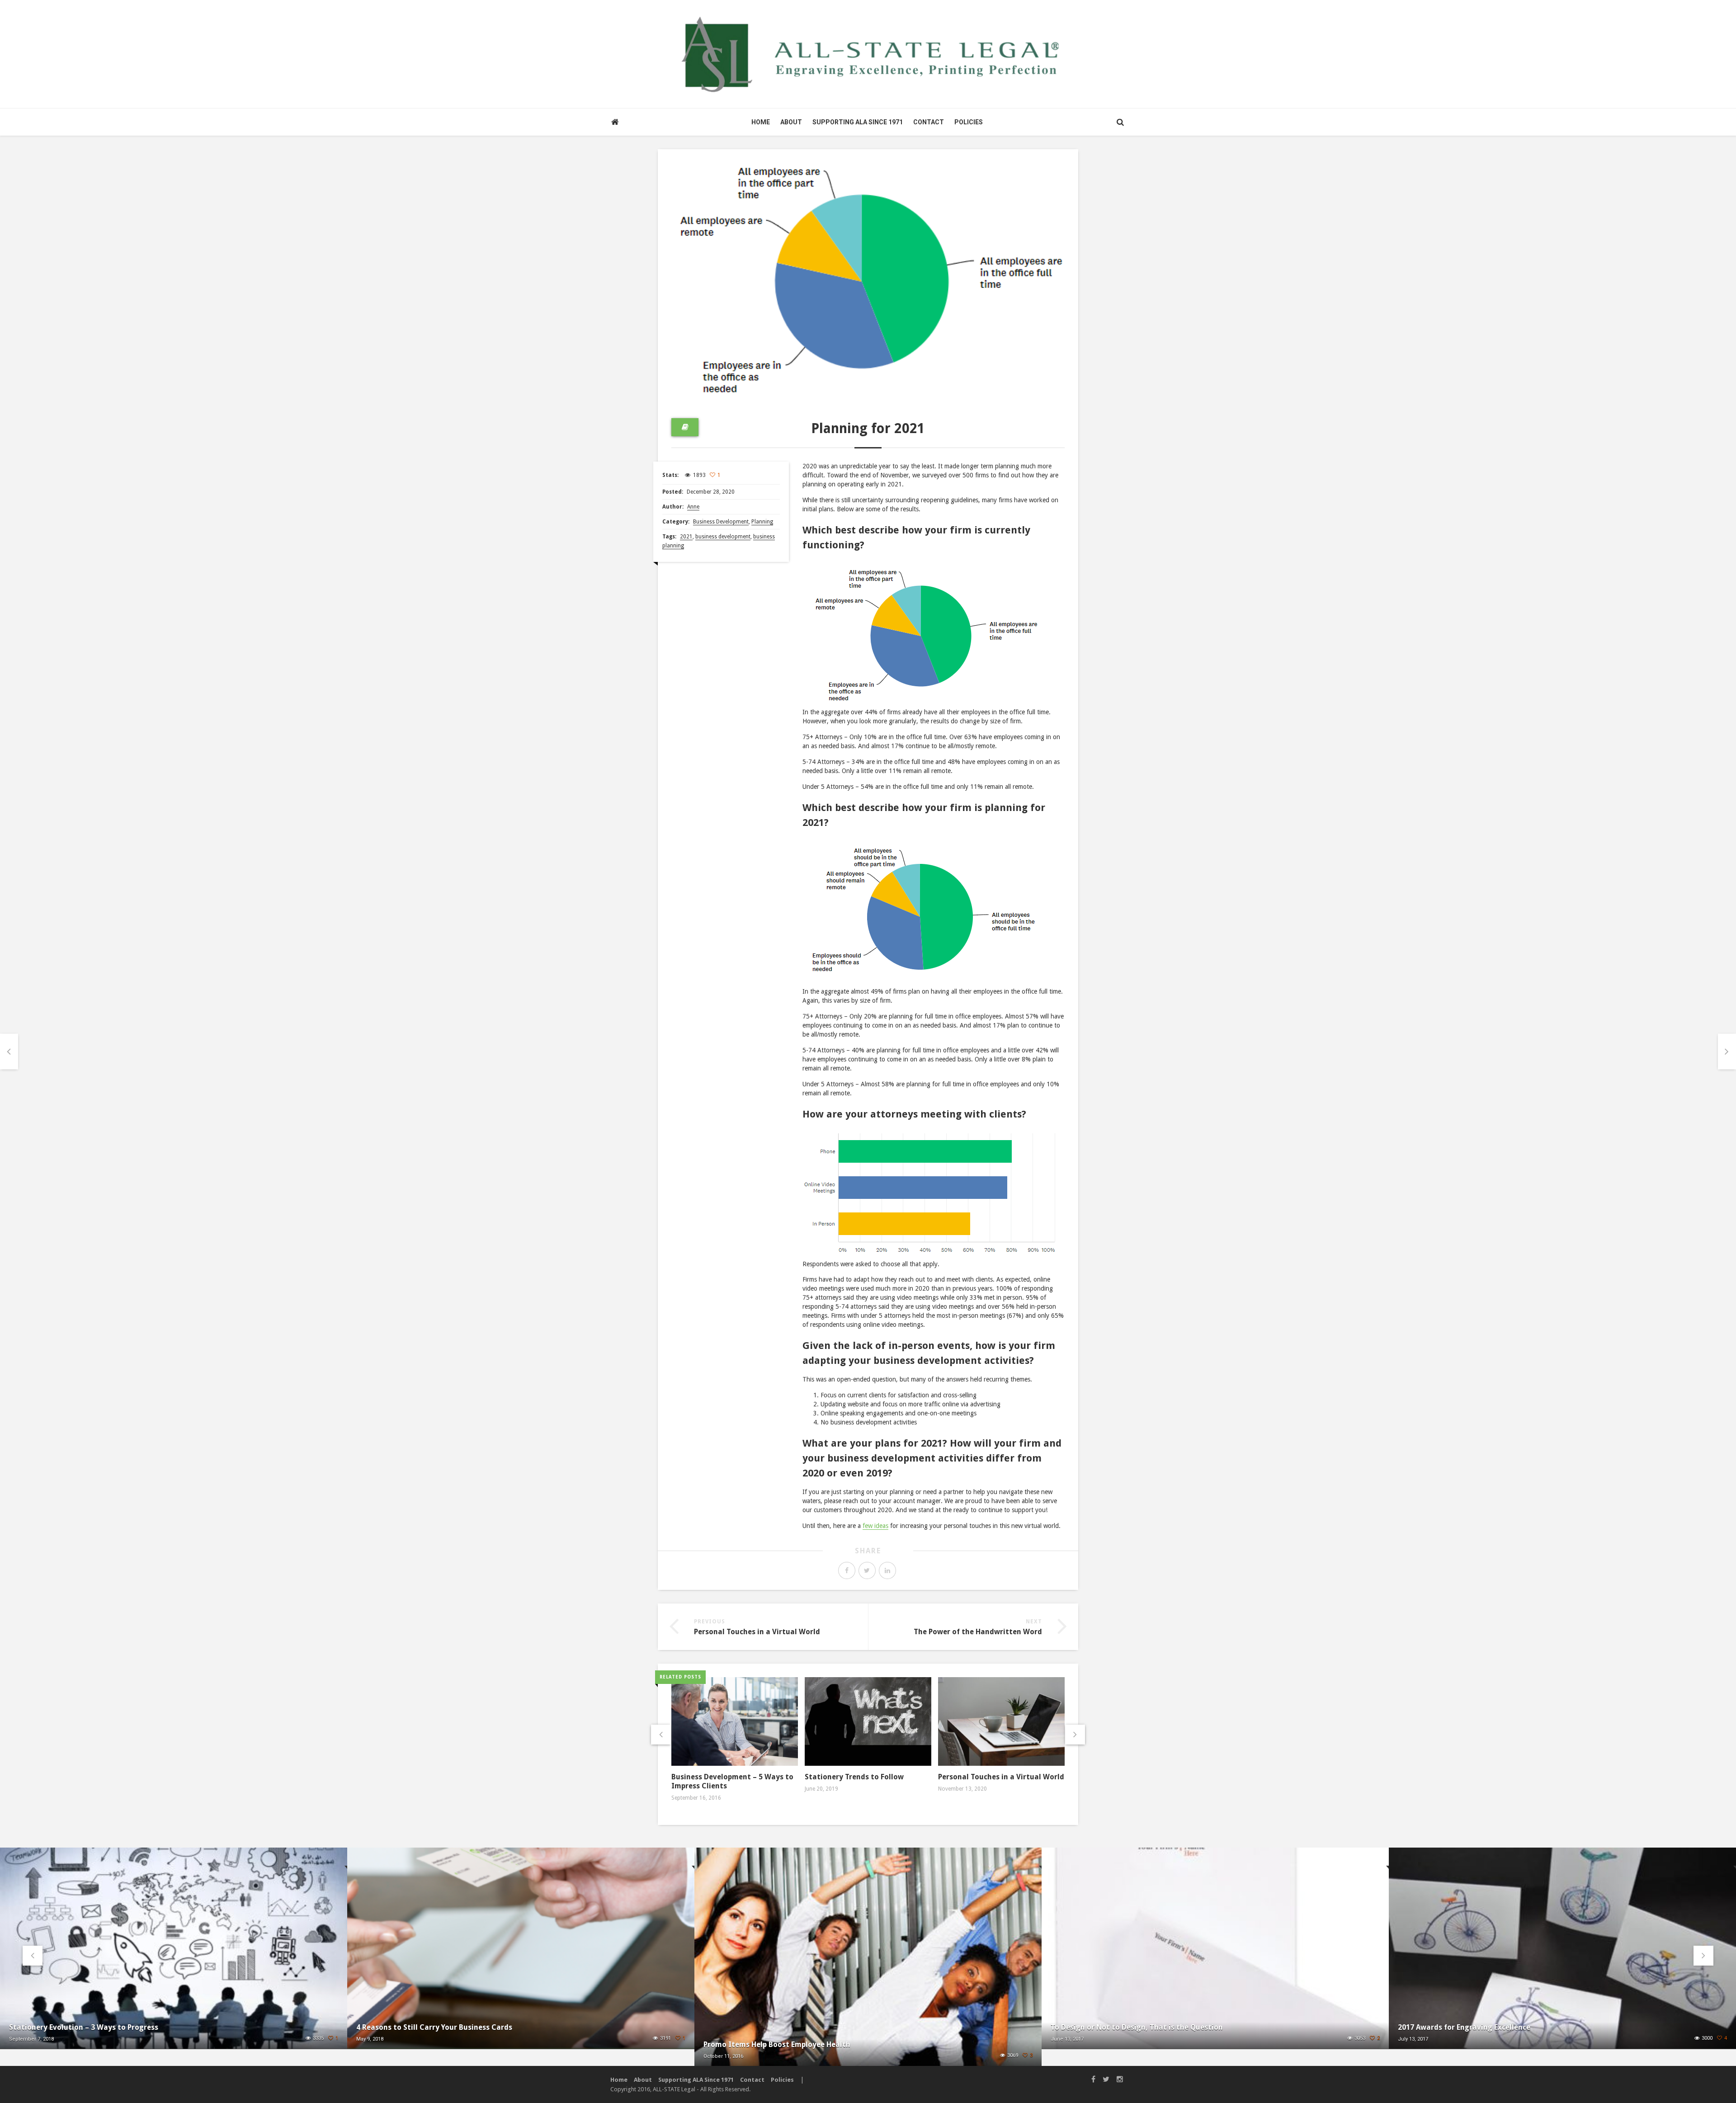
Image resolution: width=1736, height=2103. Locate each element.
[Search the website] (1120, 122)
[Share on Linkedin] (887, 1570)
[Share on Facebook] (847, 1570)
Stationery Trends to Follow (854, 1777)
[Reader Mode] (685, 427)
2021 (686, 537)
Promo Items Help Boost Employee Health (777, 2044)
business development (723, 537)
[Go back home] (615, 122)
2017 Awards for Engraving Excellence (1464, 2027)
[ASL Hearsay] (868, 54)
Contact (929, 122)
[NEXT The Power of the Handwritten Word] (1727, 1052)
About (791, 122)
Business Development (721, 522)
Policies (969, 122)
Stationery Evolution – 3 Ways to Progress (84, 2027)
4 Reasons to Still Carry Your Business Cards (434, 2027)
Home (761, 122)
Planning (762, 522)
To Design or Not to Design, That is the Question (1137, 2027)
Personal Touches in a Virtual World (757, 1632)
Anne (693, 507)
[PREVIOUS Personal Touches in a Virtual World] (9, 1052)
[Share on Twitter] (867, 1570)
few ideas (875, 1526)
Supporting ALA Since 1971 (858, 122)
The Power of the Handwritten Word (978, 1632)
